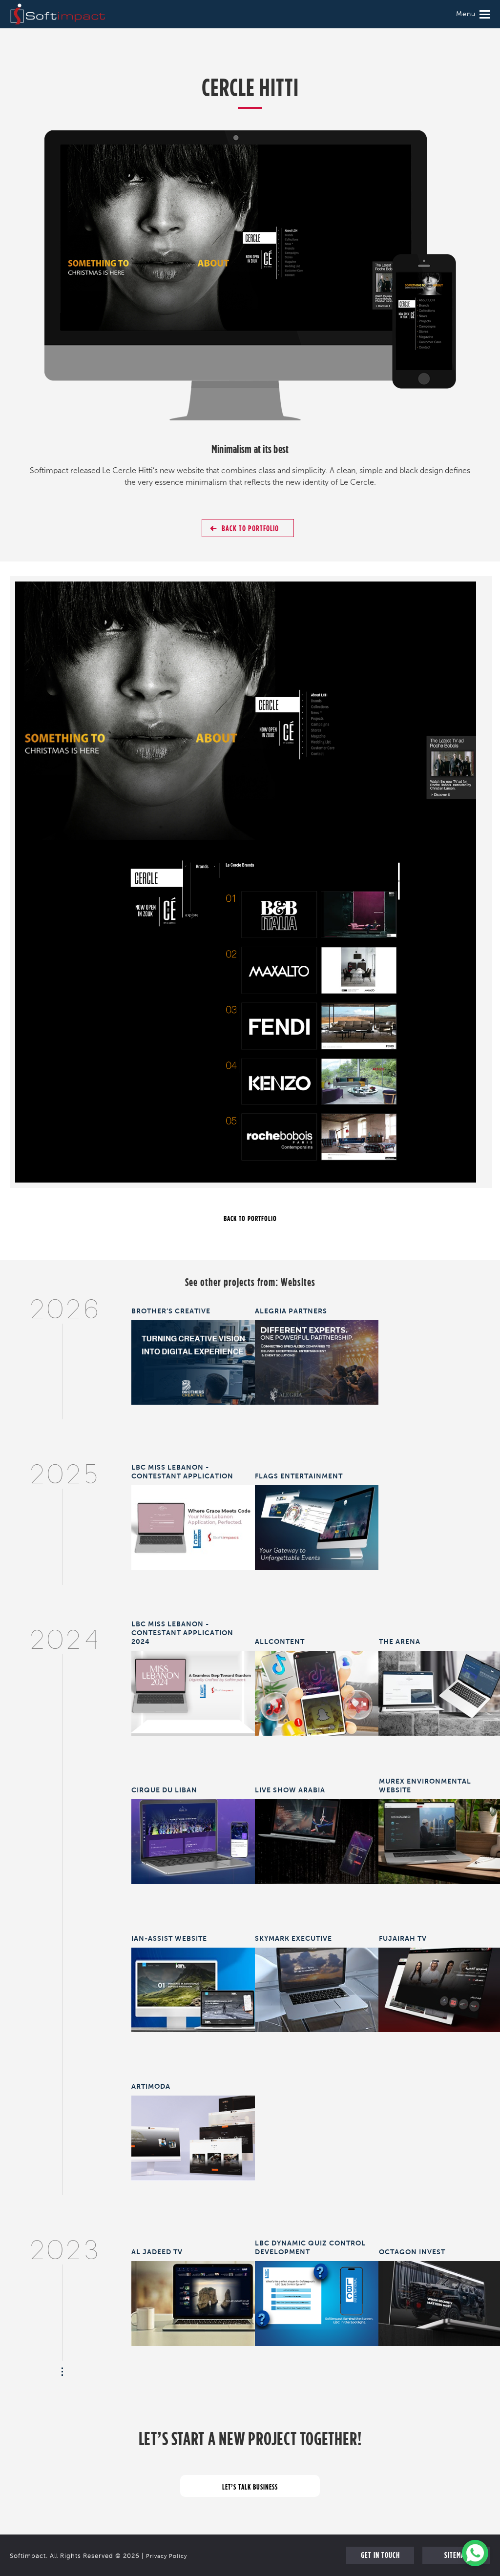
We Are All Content (317, 1688)
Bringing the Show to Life (317, 1836)
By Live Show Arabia (440, 1688)
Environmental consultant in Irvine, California (441, 1840)
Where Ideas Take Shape (193, 1357)
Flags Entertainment (299, 1476)
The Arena (400, 1641)
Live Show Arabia (290, 1790)
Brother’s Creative (171, 1311)
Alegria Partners (291, 1311)
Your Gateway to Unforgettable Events (317, 1526)
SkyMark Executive (293, 1938)
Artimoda (151, 2086)
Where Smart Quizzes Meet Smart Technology (317, 2302)
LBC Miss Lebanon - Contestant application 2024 (182, 1633)
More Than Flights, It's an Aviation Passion (317, 1988)
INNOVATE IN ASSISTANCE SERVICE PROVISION (193, 1988)
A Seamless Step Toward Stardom (193, 1692)
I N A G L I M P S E (193, 1836)
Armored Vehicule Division (440, 2298)
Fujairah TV (403, 1938)
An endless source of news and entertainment (440, 1988)
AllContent (280, 1641)
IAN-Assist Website (169, 1938)
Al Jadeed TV (157, 2252)
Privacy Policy (167, 2556)
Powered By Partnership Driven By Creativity (317, 1361)
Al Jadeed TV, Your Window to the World (193, 2302)
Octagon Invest (412, 2252)
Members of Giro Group (193, 2133)
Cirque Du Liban (164, 1790)
